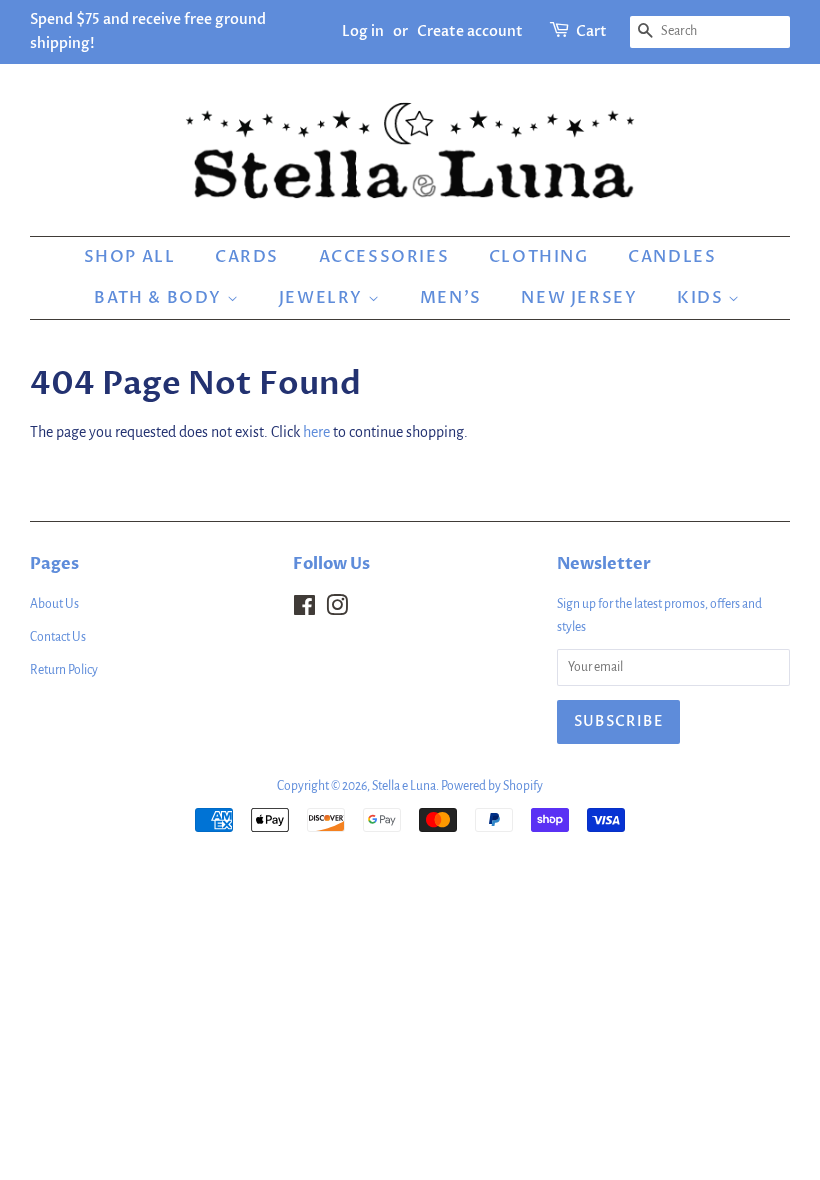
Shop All (130, 257)
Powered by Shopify (492, 786)
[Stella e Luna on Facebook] (304, 610)
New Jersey (579, 298)
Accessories (384, 257)
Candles (672, 257)
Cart (591, 31)
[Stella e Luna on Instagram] (337, 610)
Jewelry (323, 298)
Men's (451, 298)
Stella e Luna (404, 786)
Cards (247, 257)
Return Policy (64, 670)
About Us (54, 604)
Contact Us (58, 637)
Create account (470, 31)
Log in (363, 31)
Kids (702, 298)
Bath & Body (160, 298)
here (316, 432)
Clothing (539, 257)
